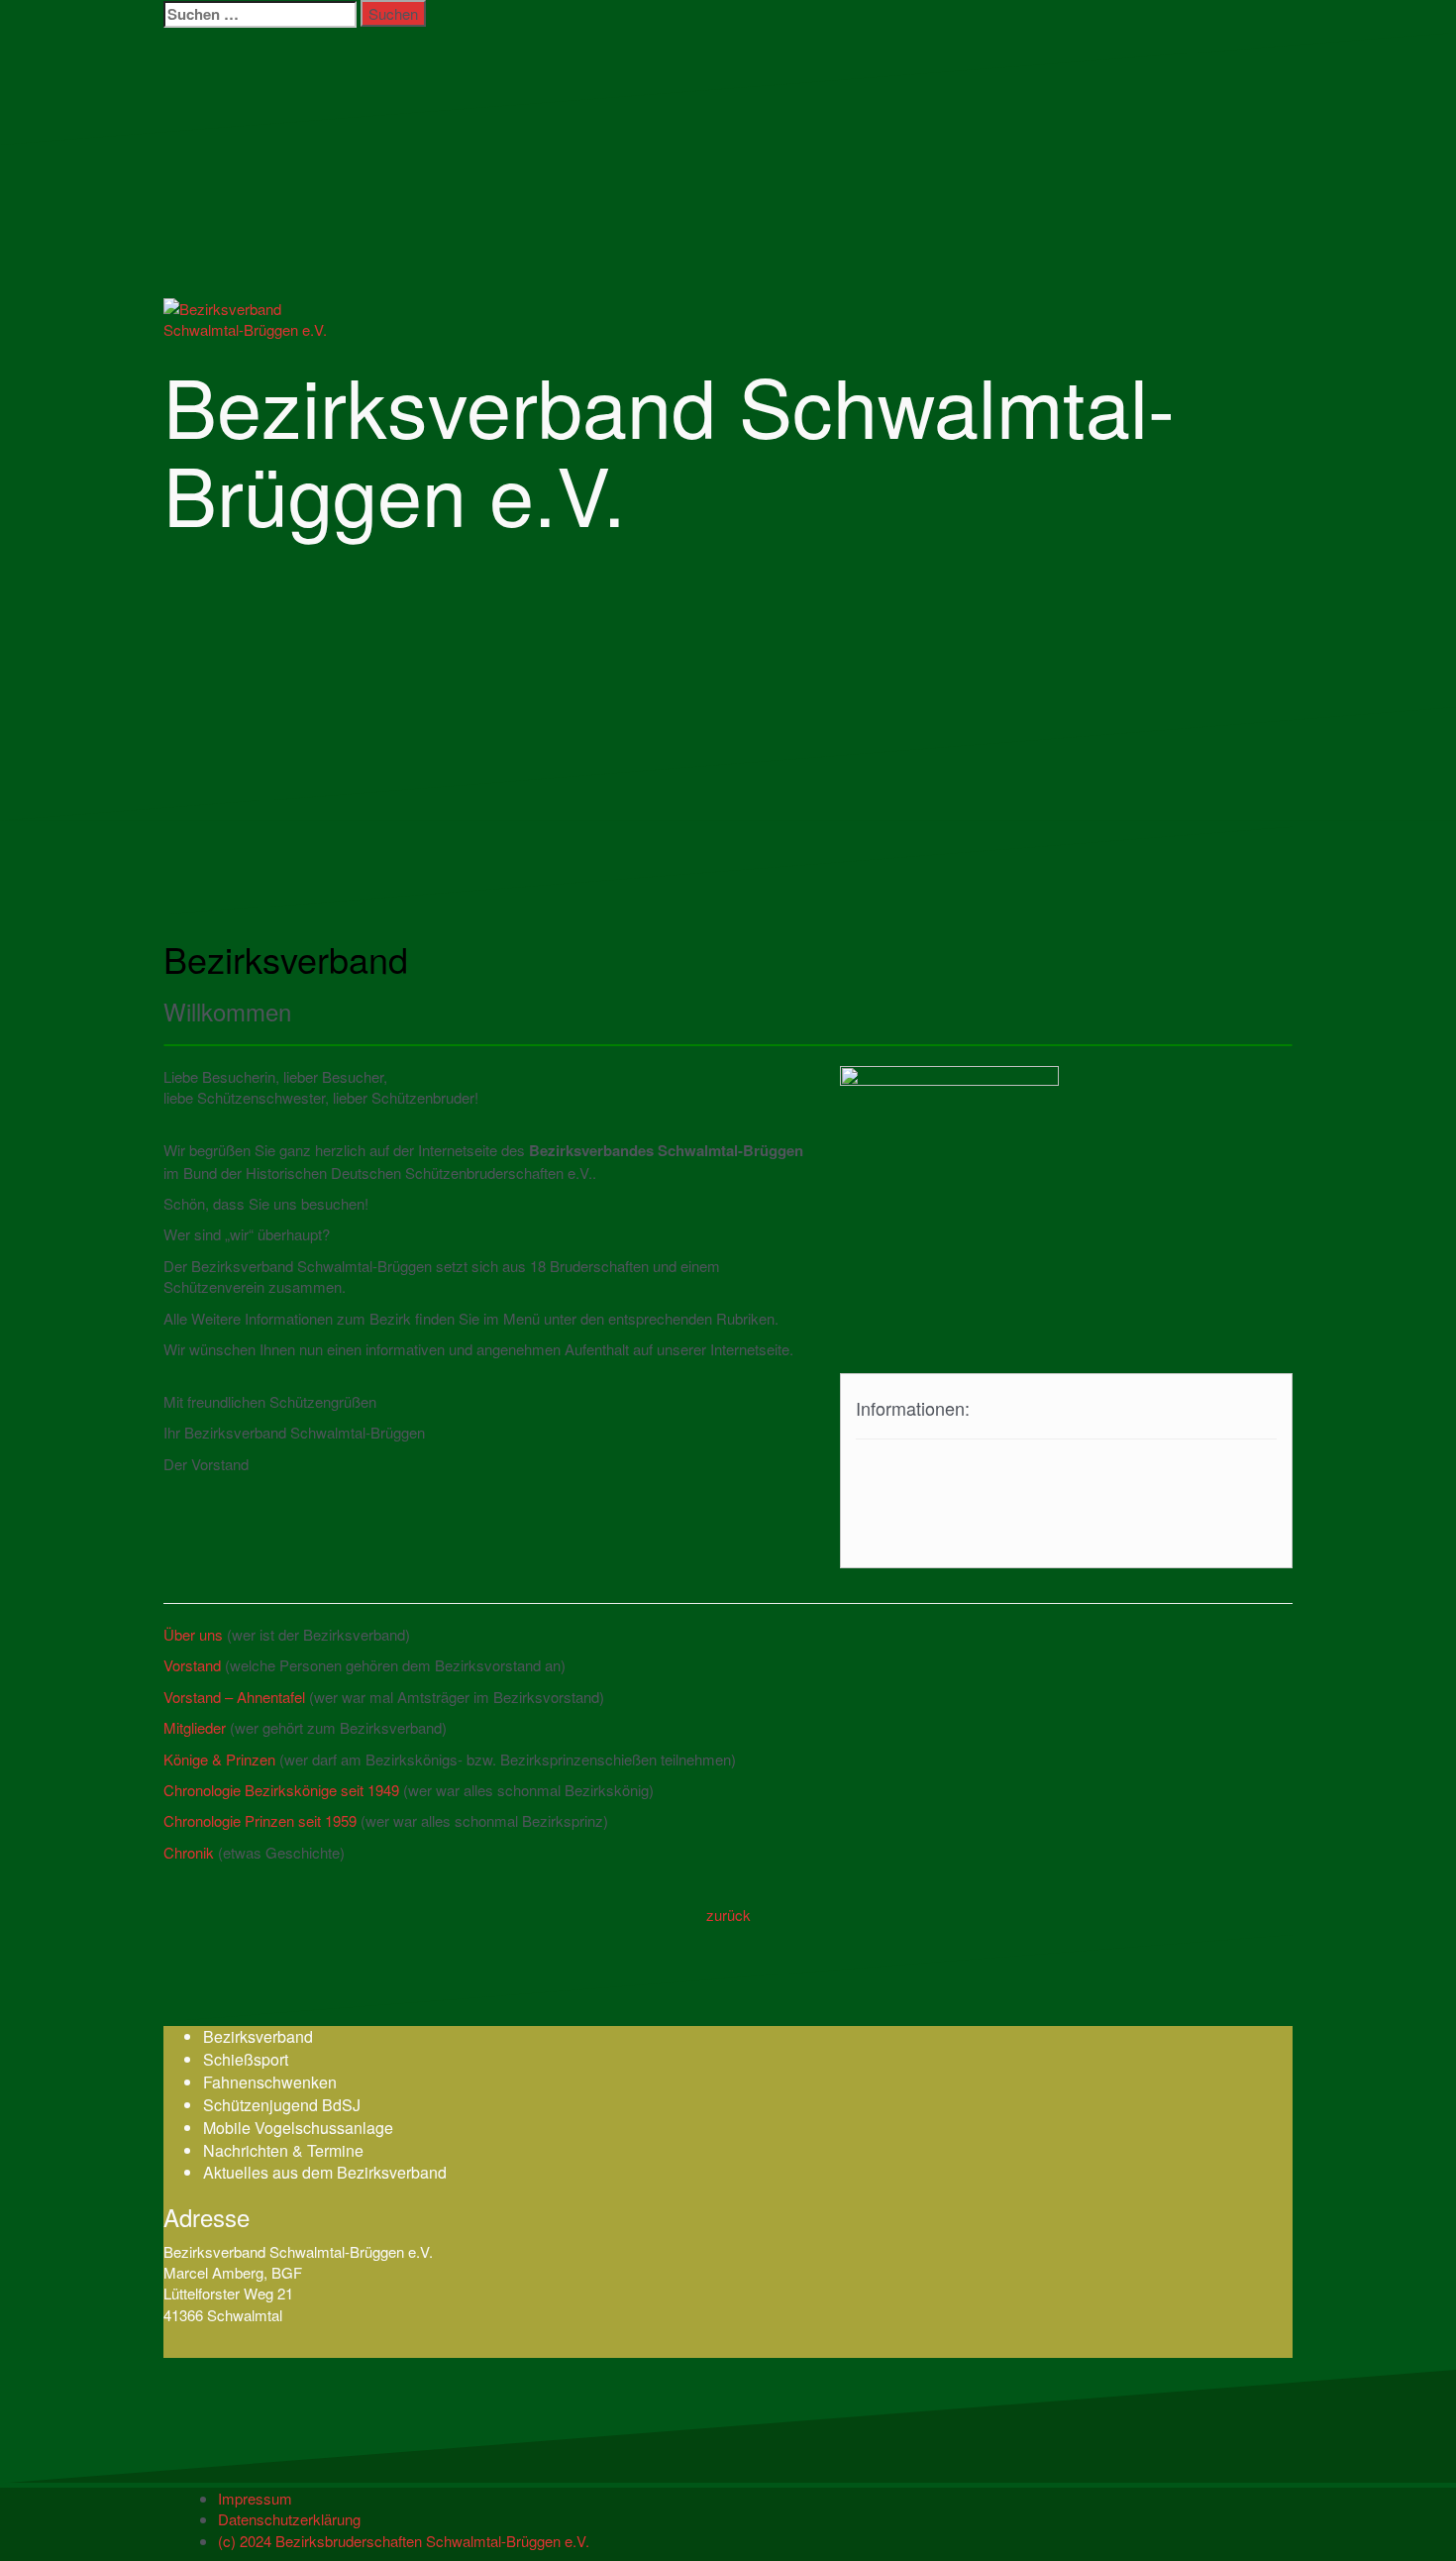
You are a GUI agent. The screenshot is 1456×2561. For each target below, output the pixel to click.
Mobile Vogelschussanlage (298, 2128)
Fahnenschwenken (270, 2082)
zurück (728, 1915)
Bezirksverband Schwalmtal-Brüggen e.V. (669, 448)
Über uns (193, 1634)
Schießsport (246, 2059)
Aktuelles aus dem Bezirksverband (325, 2172)
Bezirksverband (258, 2036)
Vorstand (192, 1665)
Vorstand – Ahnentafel (234, 1697)
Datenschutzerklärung (289, 2519)
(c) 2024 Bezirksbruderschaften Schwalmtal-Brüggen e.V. (404, 2541)
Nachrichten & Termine (283, 2150)
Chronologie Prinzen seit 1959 (260, 1820)
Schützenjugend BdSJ (282, 2105)
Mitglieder (195, 1727)
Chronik (189, 1852)
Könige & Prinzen (219, 1759)
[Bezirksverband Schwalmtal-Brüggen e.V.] (262, 317)
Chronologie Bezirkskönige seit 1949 (281, 1790)
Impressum (255, 2498)
